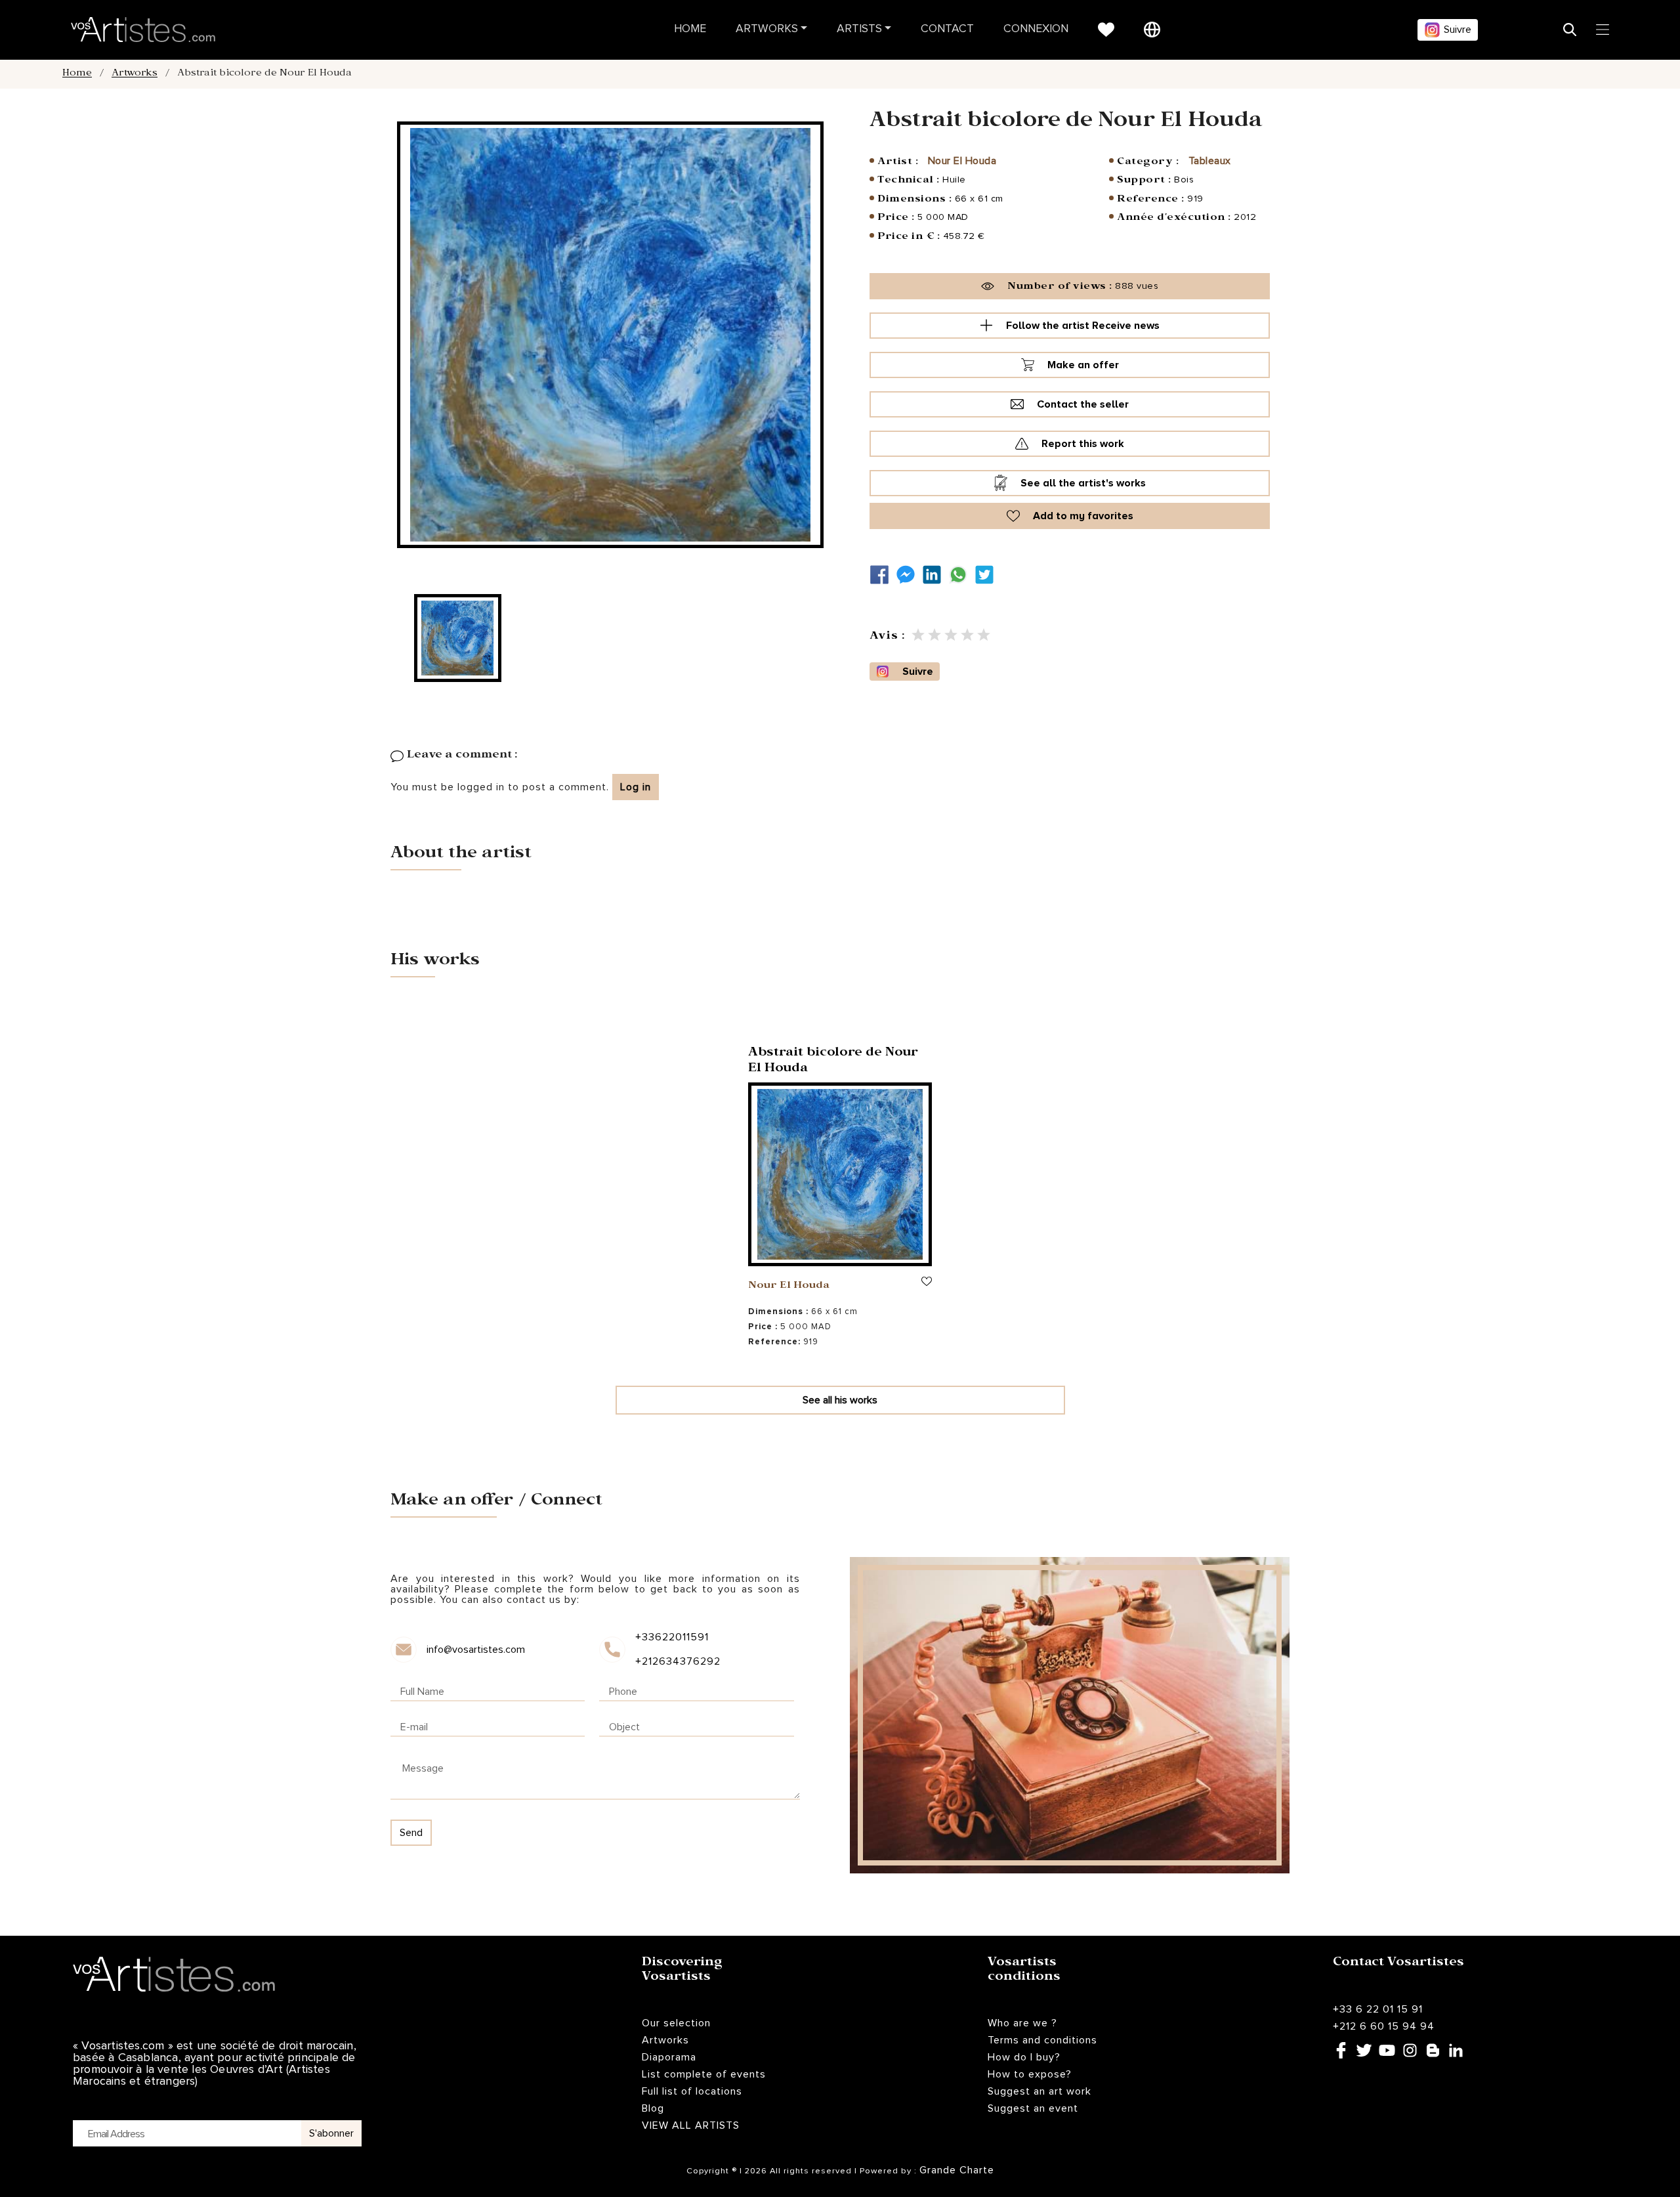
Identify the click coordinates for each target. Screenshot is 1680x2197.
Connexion (1036, 29)
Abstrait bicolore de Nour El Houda (833, 1062)
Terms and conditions (1042, 2040)
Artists (859, 29)
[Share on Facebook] (883, 575)
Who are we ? (1022, 2023)
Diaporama (669, 2057)
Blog (653, 2108)
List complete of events (704, 2074)
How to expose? (1030, 2074)
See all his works (840, 1400)
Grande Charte (957, 2170)
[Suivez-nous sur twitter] (988, 575)
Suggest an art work (1039, 2091)
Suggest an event (1033, 2108)
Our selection (676, 2023)
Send (411, 1833)
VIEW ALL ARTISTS (691, 2125)
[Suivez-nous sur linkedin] (935, 575)
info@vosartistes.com (476, 1650)
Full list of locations (692, 2091)
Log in (636, 787)
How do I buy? (1024, 2057)
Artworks (767, 29)
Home (690, 29)
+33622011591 (672, 1637)
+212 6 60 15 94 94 (1384, 2026)
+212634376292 (677, 1661)
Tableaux (1210, 161)
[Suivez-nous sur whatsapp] (961, 575)
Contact (947, 29)
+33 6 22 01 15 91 (1378, 2009)
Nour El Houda (962, 161)
